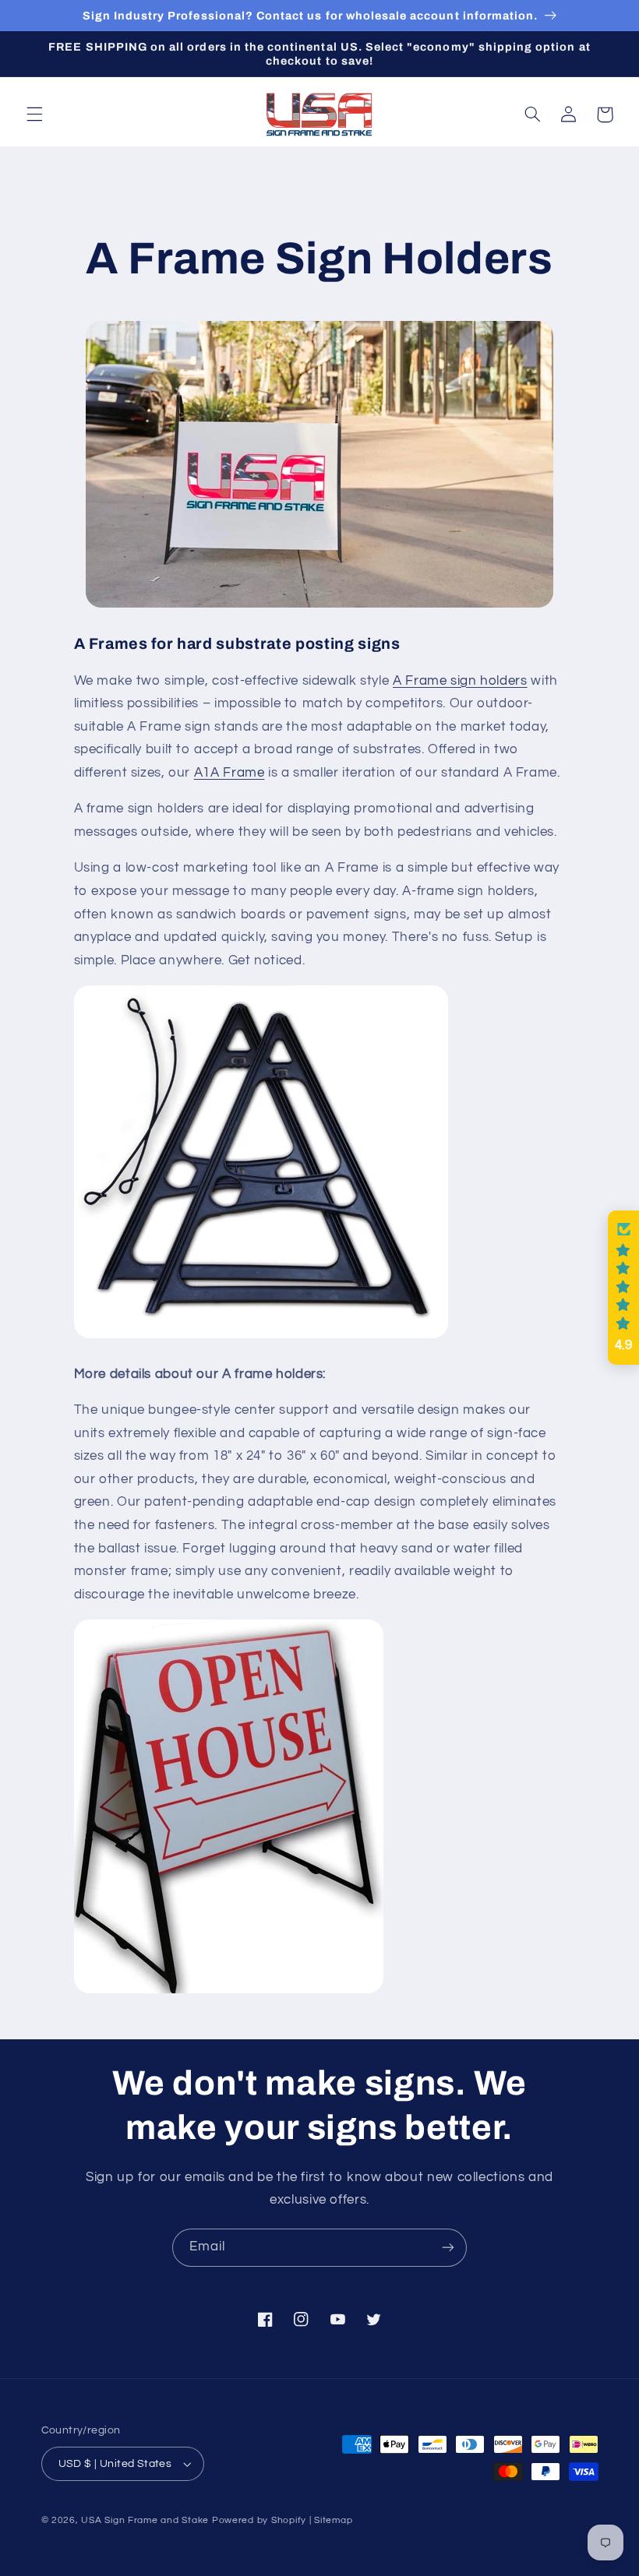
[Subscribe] (448, 2248)
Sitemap (333, 2520)
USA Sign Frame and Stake (145, 2520)
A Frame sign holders (460, 681)
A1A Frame (229, 773)
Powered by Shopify (259, 2520)
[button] (34, 115)
